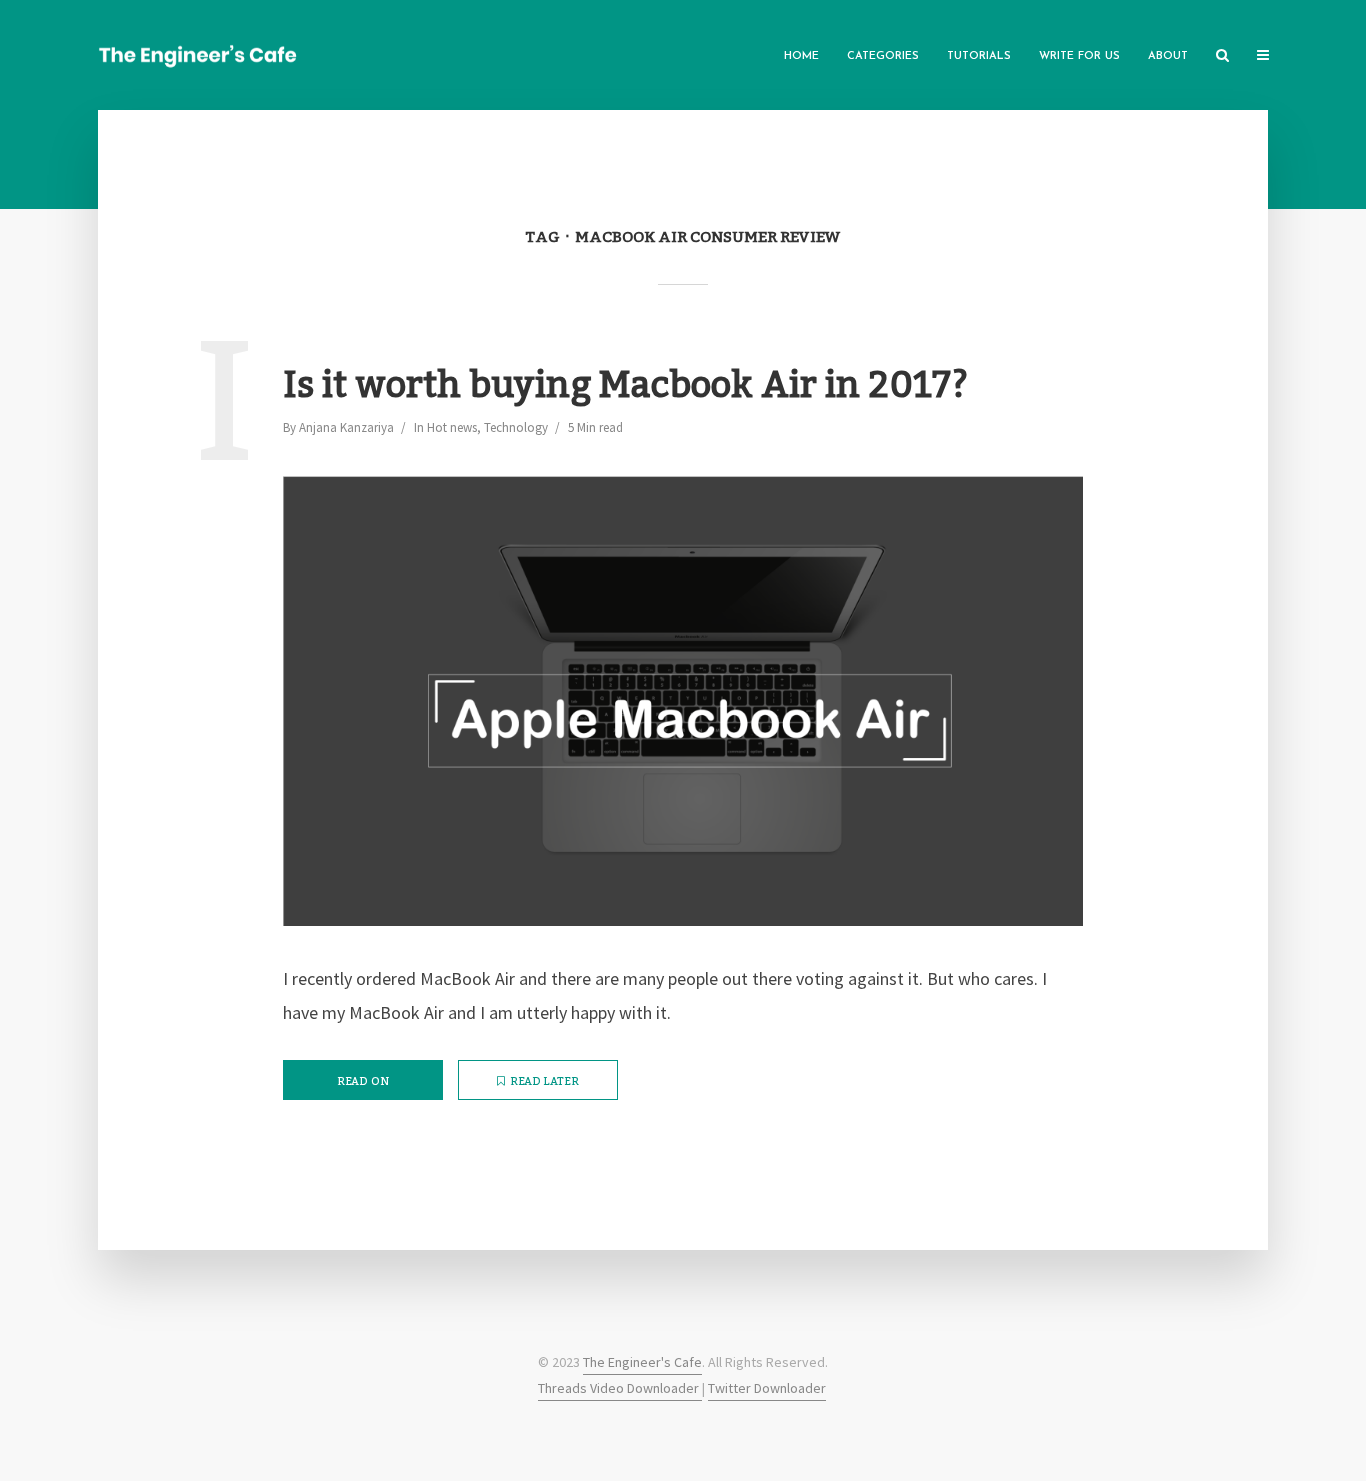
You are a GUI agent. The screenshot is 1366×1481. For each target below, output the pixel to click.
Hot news (452, 427)
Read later (544, 1082)
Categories (883, 56)
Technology (516, 427)
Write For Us (1079, 56)
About (1168, 56)
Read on (363, 1082)
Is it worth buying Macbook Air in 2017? (625, 386)
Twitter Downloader (767, 1388)
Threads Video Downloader (620, 1388)
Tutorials (979, 56)
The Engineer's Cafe (642, 1362)
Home (801, 56)
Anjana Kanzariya (346, 427)
